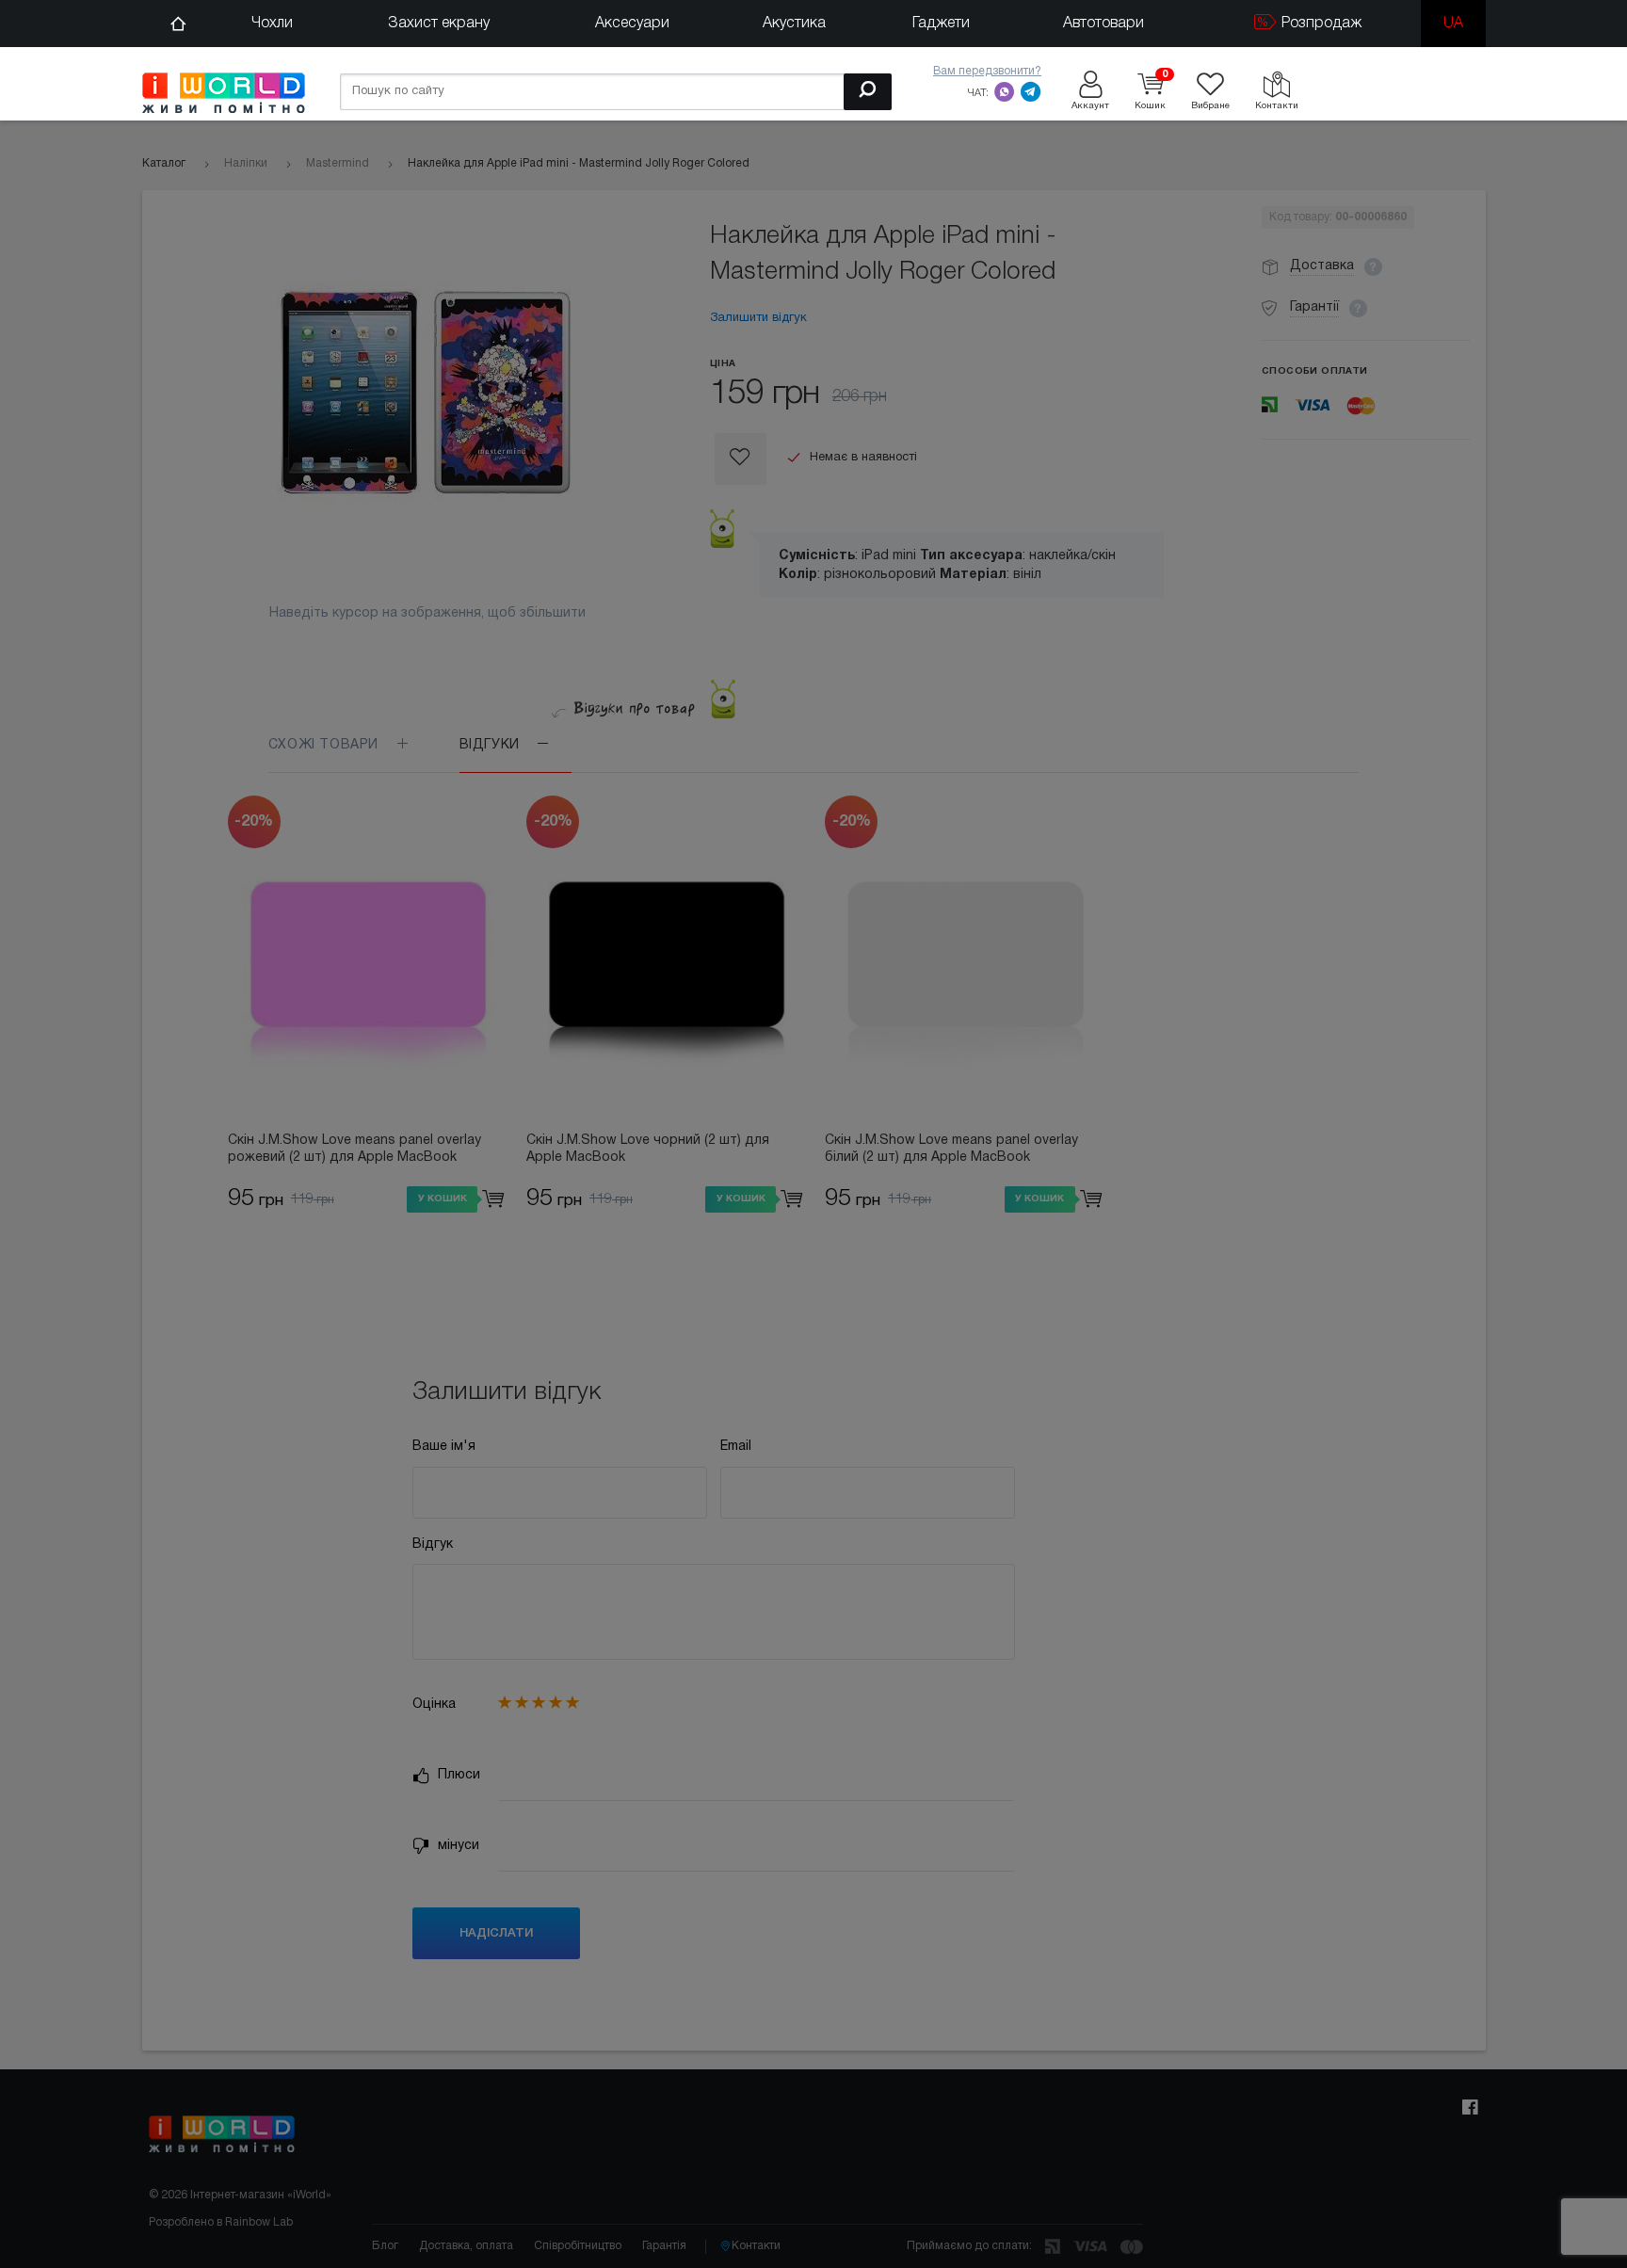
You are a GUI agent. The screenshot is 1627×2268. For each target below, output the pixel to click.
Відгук (433, 1544)
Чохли (272, 24)
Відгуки (492, 745)
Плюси (457, 1775)
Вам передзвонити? (987, 71)
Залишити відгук (758, 318)
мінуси (457, 1846)
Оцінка (434, 1705)
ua (1453, 24)
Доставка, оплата (466, 2246)
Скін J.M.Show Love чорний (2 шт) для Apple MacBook (648, 1149)
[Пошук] (868, 92)
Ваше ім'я (444, 1447)
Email (736, 1447)
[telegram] (1031, 91)
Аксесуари (632, 24)
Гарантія (664, 2246)
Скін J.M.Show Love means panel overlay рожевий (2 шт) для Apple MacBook (354, 1149)
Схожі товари (326, 745)
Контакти (756, 2246)
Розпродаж (1320, 24)
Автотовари (1103, 24)
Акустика (794, 24)
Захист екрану (439, 24)
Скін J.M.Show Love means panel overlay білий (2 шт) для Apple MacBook (951, 1149)
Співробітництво (578, 2246)
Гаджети (941, 24)
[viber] (1005, 91)
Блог (385, 2246)
